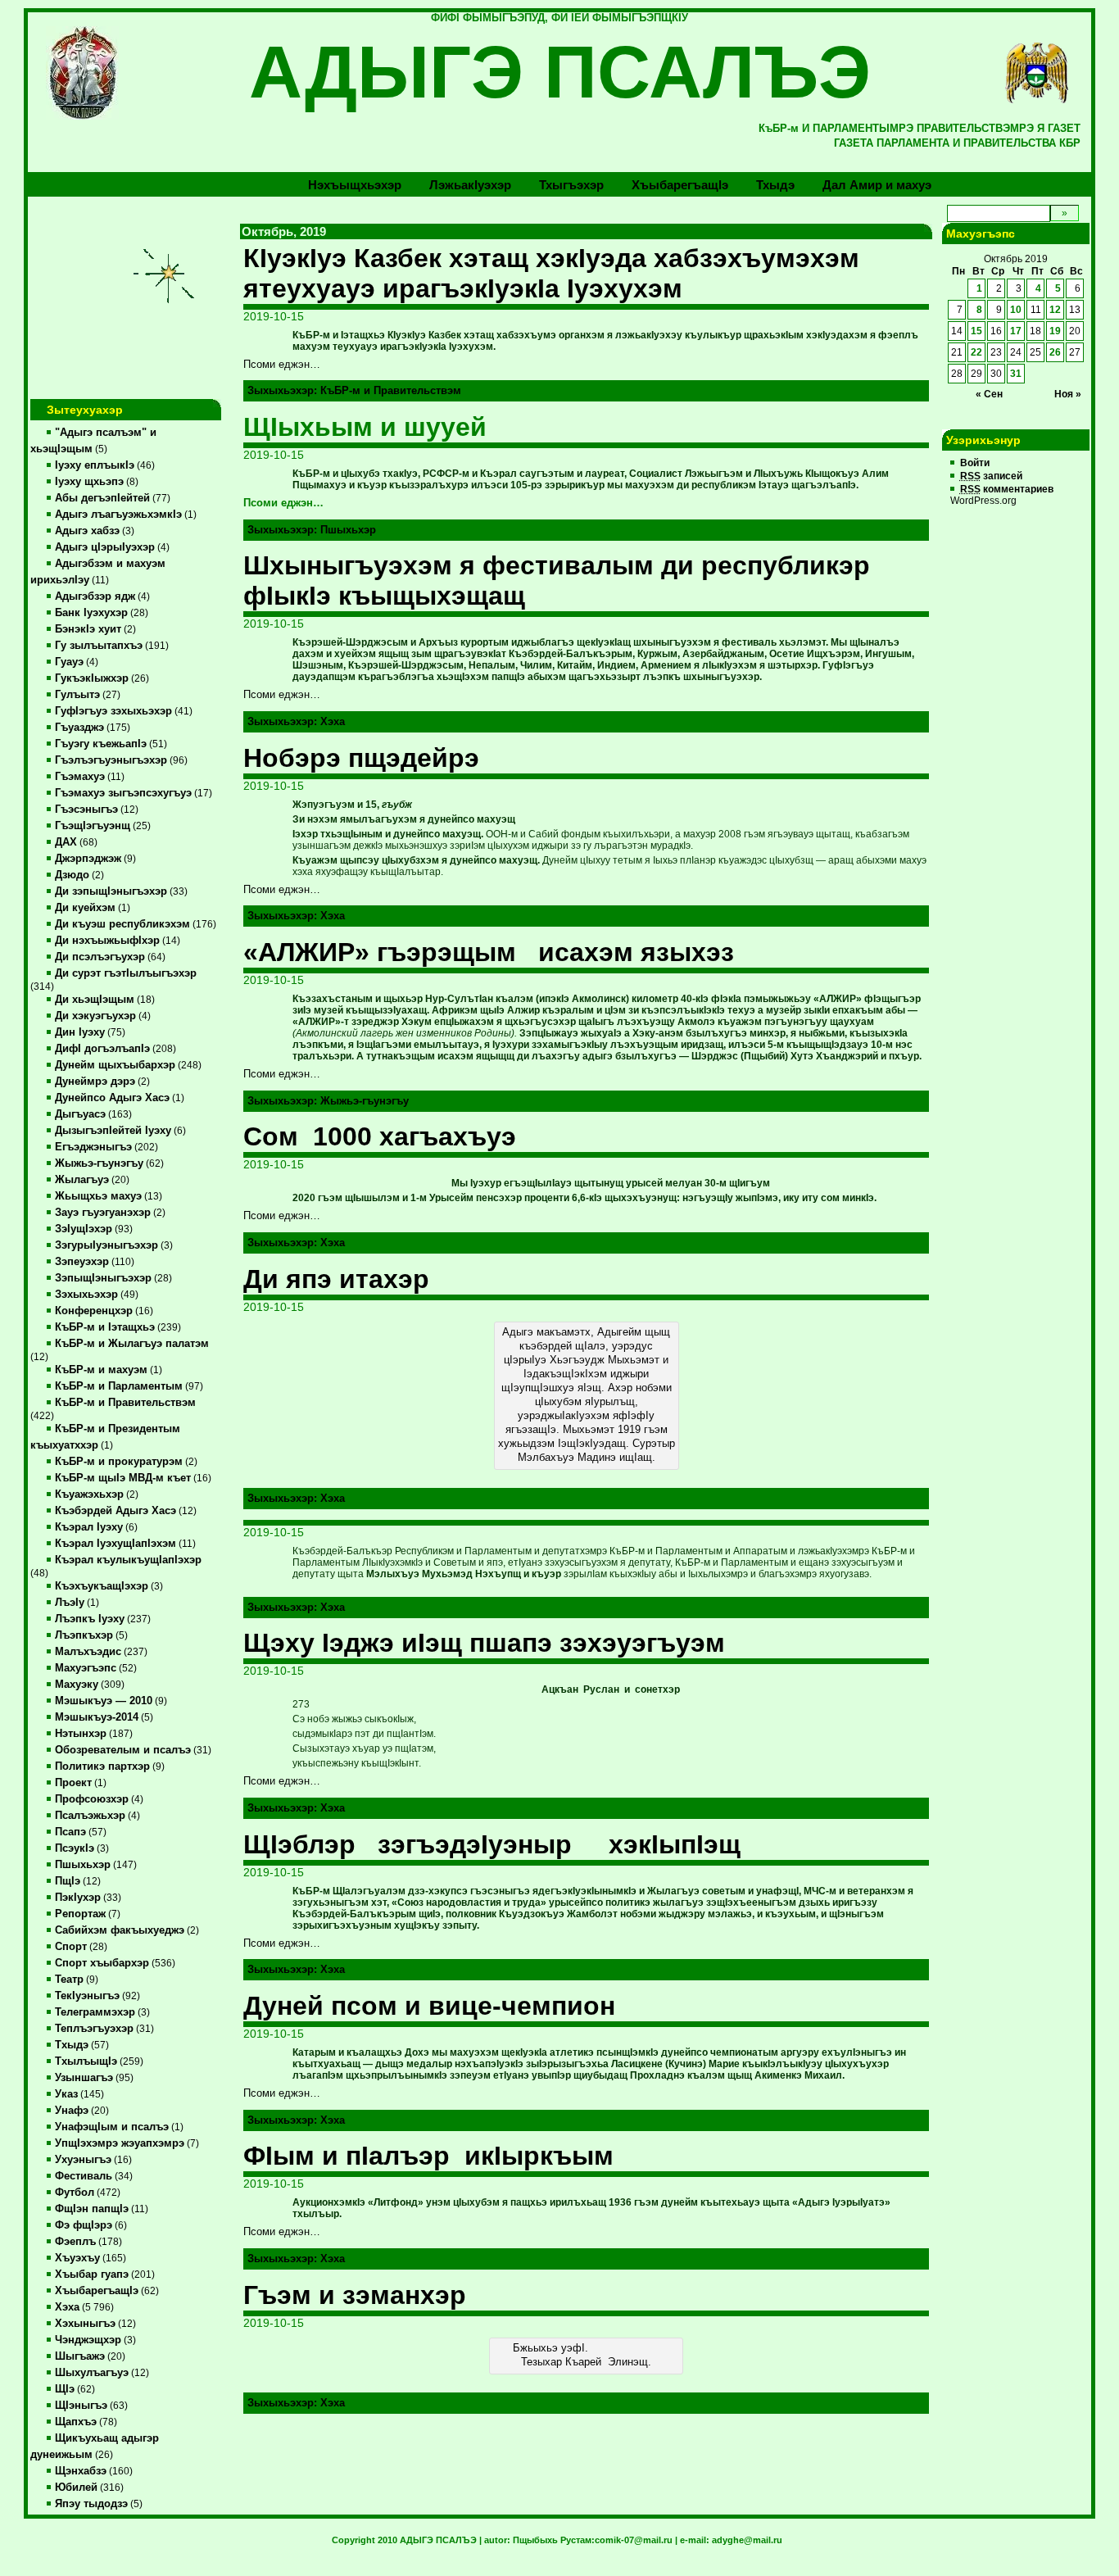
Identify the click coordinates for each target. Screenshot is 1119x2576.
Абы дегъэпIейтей (102, 498)
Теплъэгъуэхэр (94, 2029)
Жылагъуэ (82, 1180)
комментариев (1007, 489)
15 (976, 331)
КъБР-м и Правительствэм (125, 1403)
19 (1055, 331)
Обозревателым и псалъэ (123, 1750)
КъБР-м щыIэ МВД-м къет (123, 1478)
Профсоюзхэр (92, 1799)
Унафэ (72, 2111)
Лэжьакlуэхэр (470, 185)
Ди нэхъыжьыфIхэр (107, 941)
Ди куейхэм (85, 908)
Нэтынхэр (81, 1734)
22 (976, 352)
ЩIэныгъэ (81, 2406)
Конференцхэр (94, 1311)
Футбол (75, 2193)
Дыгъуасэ (80, 1114)
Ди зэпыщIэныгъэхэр (111, 891)
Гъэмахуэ (80, 777)
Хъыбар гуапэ (92, 2274)
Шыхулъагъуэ (92, 2373)
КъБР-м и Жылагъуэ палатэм (132, 1344)
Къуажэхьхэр (89, 1494)
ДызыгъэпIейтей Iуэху (113, 1131)
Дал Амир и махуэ (877, 185)
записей (991, 476)
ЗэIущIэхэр (84, 1229)
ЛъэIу (70, 1603)
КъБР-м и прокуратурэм (119, 1462)
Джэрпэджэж (88, 859)
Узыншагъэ (84, 2078)
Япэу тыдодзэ (91, 2504)
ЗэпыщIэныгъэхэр (103, 1278)
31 (1016, 374)
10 (1016, 310)
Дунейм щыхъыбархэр (115, 1065)
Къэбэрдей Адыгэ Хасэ (116, 1511)
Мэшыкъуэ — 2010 (104, 1701)
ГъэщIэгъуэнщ (93, 826)
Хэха (67, 2307)
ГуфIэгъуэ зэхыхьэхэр (113, 711)
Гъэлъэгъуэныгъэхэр (111, 760)
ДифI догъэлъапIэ (102, 1049)
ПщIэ (68, 1881)
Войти (975, 463)
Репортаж (80, 1914)
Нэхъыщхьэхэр (355, 185)
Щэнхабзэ (81, 2471)
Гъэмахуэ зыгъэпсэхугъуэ (123, 793)
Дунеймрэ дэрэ (95, 1082)
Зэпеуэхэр (82, 1262)
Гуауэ (69, 662)
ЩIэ (65, 2389)
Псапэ (70, 1832)
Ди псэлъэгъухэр (100, 957)
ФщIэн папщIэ (92, 2209)
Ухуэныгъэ (83, 2160)
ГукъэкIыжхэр (92, 678)
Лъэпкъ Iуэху (90, 1619)
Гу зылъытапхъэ (99, 646)
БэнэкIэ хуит (88, 629)
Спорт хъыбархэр (102, 1963)
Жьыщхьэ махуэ (98, 1196)
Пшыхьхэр (83, 1865)
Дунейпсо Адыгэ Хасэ (112, 1098)
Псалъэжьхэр (90, 1816)
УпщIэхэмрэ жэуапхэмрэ (120, 2143)
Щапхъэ (76, 2422)
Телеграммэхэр (95, 2012)
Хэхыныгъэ (85, 2324)
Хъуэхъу (77, 2258)
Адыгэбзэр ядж (95, 596)
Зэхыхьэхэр (86, 1295)
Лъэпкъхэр (84, 1635)
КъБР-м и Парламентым (119, 1386)
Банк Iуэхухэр (91, 613)
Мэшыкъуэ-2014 (97, 1717)
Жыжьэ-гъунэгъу (99, 1163)
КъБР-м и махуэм (101, 1370)
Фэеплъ (75, 2242)
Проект (73, 1783)
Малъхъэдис (88, 1652)
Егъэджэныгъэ (93, 1147)
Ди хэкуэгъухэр (95, 1016)
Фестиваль (84, 2176)
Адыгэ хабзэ (87, 531)
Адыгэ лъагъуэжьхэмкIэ (118, 515)
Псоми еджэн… (283, 503)
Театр (69, 1980)
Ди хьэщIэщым (95, 1000)
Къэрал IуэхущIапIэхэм (116, 1544)
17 (1016, 331)
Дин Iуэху (80, 1032)
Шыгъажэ (80, 2356)
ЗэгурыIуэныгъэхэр (106, 1245)
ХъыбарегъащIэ (97, 2291)
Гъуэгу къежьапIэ (101, 744)
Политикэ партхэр (102, 1766)
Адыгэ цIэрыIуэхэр (105, 547)
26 (1055, 352)
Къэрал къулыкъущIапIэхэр (128, 1560)
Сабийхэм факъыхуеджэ (120, 1930)
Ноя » (1068, 394)
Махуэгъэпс (86, 1668)
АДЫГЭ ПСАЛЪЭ (560, 72)
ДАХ (66, 842)
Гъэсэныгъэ (86, 810)
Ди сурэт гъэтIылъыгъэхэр (126, 973)
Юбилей (76, 2488)
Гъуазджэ (79, 728)
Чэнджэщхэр (88, 2340)
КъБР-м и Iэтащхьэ (105, 1327)
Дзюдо (72, 875)
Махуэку (77, 1685)
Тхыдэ (775, 185)
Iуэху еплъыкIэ (95, 465)
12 (1055, 310)
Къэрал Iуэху (89, 1527)
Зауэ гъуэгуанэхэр (103, 1213)
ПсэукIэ (75, 1848)
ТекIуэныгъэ (87, 1996)
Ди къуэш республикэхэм (122, 924)
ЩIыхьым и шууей (365, 427)
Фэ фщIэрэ (84, 2225)
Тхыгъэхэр (571, 185)
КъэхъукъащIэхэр (102, 1586)
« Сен (989, 394)
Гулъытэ (77, 695)
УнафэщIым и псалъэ (112, 2127)
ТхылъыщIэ (86, 2061)
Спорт (71, 1947)
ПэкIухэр (78, 1898)
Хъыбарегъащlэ (680, 185)
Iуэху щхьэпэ (89, 482)
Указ (66, 2094)
